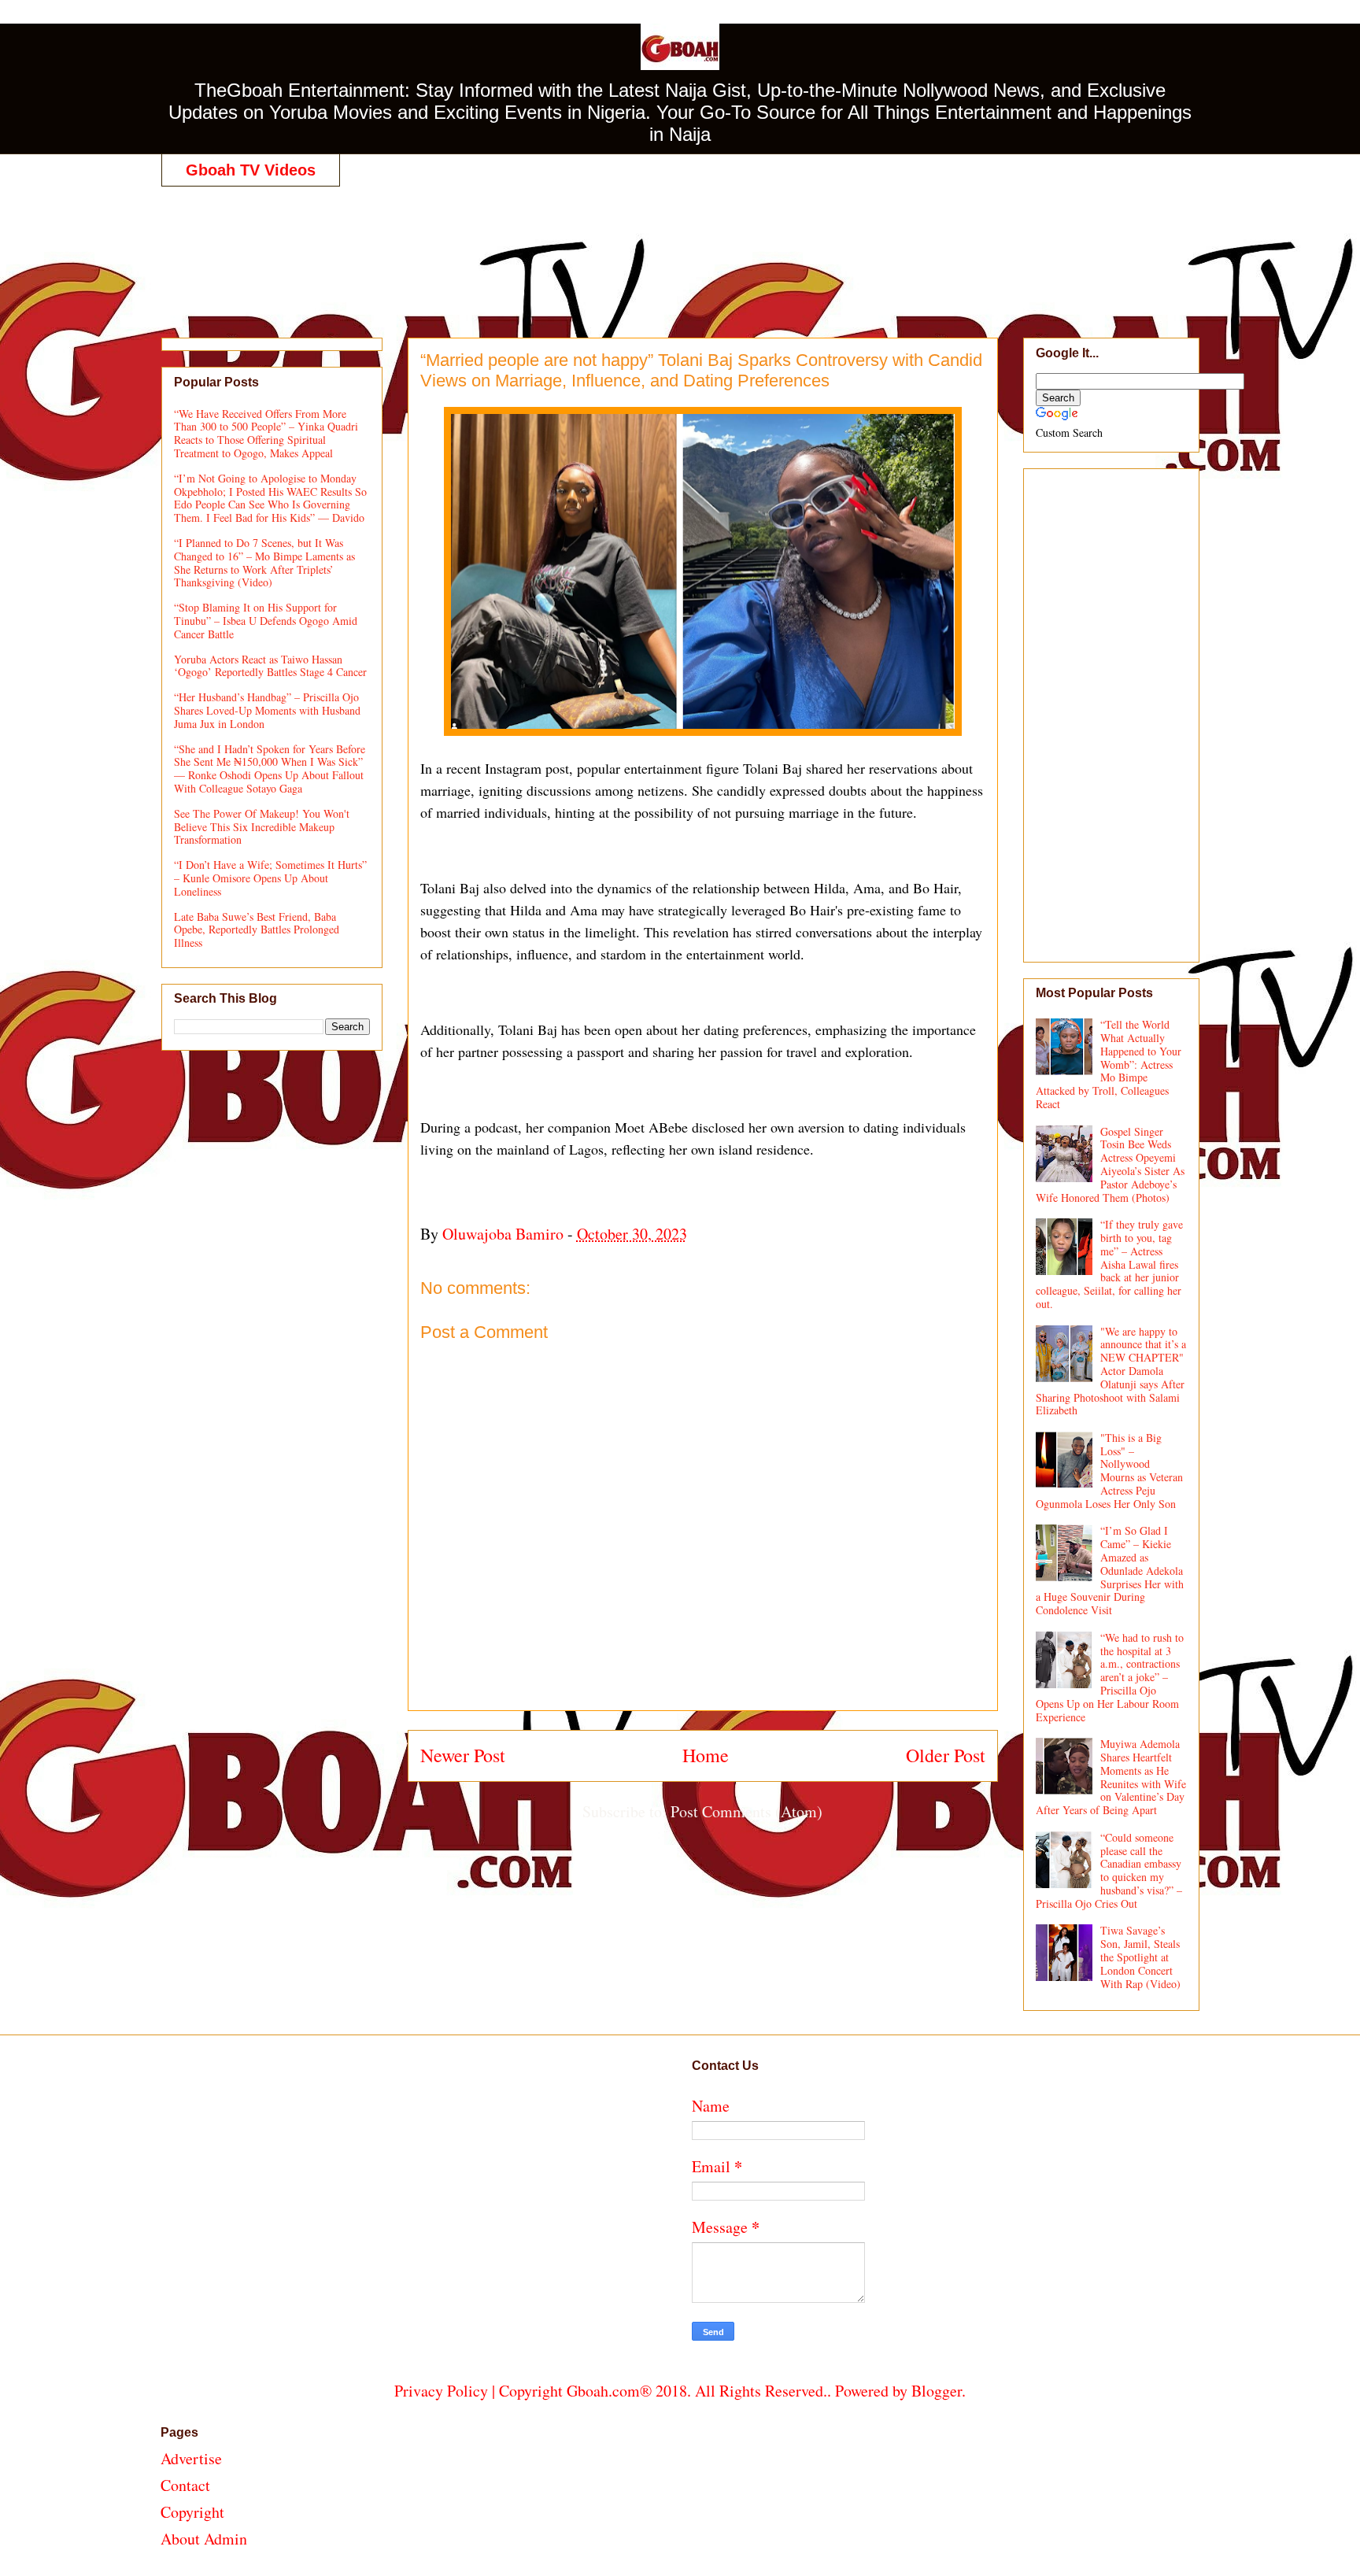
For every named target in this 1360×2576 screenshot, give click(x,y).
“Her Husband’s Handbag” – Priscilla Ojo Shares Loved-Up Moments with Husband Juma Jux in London (267, 710)
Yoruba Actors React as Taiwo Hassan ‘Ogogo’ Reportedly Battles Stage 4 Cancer (270, 666)
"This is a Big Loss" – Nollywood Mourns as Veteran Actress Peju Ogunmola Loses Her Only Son (1110, 1471)
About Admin (204, 2539)
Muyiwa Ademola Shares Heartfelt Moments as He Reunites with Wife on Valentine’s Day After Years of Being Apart (1111, 1777)
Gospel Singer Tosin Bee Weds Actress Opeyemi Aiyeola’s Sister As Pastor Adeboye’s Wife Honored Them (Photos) (1111, 1164)
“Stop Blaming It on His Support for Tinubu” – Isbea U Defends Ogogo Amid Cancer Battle (266, 621)
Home (706, 1755)
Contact (185, 2485)
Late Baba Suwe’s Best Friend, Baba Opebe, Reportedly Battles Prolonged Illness (257, 930)
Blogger (937, 2391)
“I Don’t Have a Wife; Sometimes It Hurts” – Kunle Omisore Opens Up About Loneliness (270, 878)
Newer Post (463, 1755)
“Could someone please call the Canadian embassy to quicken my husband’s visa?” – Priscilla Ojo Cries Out (1109, 1870)
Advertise (191, 2458)
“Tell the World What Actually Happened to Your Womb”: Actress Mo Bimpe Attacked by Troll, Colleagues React (1109, 1064)
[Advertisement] (680, 246)
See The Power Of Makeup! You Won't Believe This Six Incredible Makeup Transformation (262, 827)
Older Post (946, 1755)
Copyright (192, 2512)
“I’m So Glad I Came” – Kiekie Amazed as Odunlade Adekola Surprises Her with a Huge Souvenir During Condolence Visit (1110, 1570)
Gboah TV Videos (251, 170)
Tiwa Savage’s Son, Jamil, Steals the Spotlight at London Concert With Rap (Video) (1140, 1957)
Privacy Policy (441, 2391)
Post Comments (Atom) (747, 1811)
